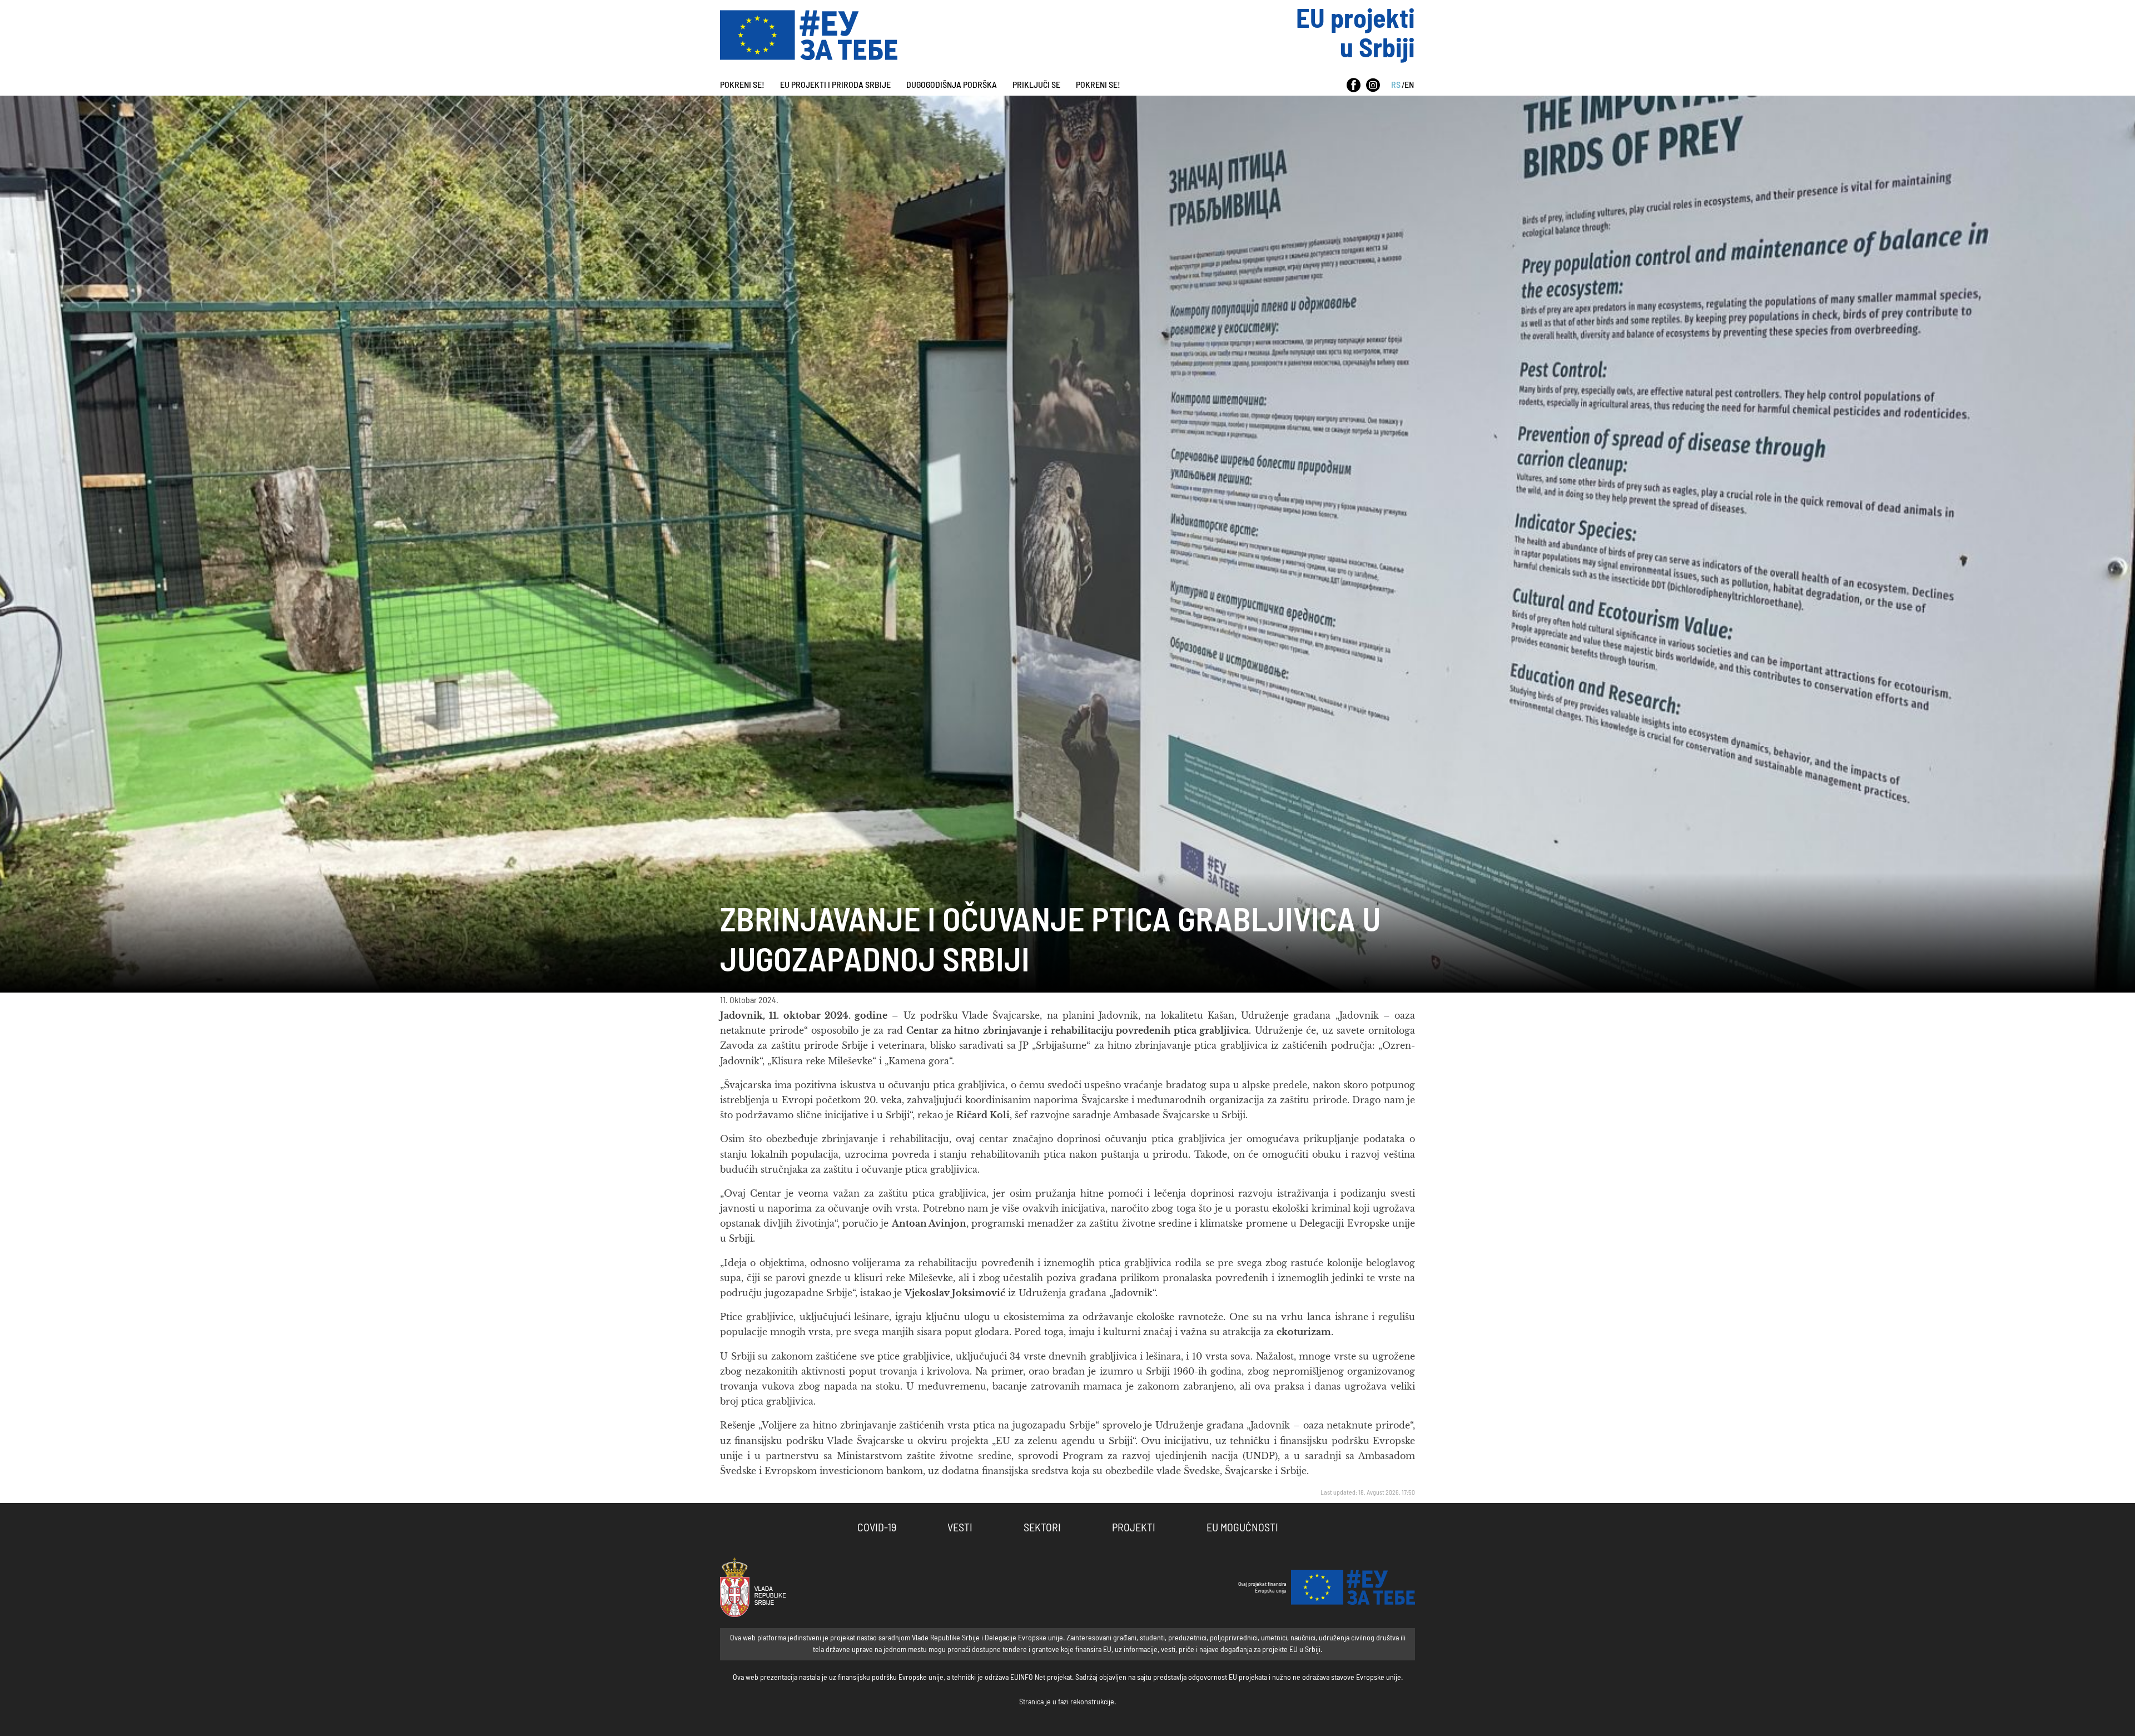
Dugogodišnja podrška (952, 85)
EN (1409, 85)
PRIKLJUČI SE (1036, 85)
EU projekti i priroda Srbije (835, 85)
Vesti (960, 1528)
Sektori (1042, 1528)
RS (1396, 85)
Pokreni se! (742, 85)
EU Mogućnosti (1242, 1528)
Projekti (1134, 1528)
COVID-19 (877, 1528)
